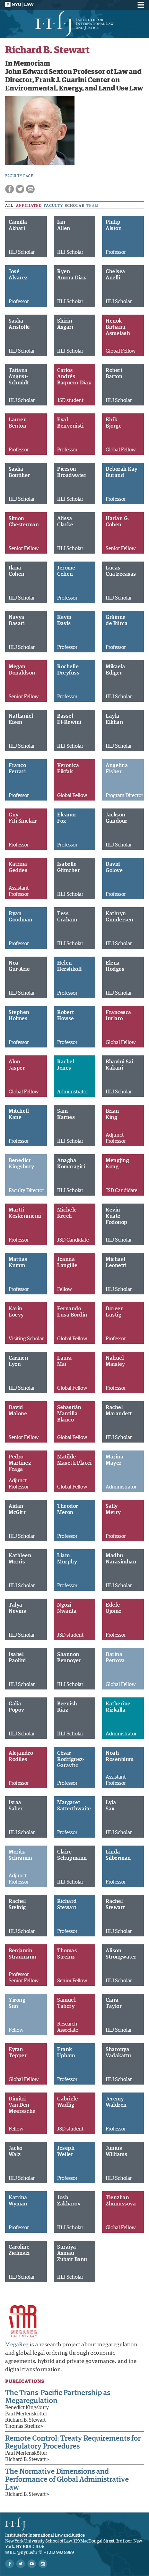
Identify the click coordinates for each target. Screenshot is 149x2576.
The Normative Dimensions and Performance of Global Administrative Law (67, 2479)
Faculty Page (19, 176)
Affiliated (29, 206)
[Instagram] (43, 2564)
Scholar (75, 206)
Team (93, 206)
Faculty (53, 206)
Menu (140, 5)
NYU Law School (19, 4)
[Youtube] (32, 2564)
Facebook (10, 189)
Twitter (20, 189)
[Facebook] (10, 2564)
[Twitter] (21, 2564)
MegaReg (17, 2345)
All (9, 206)
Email (30, 189)
